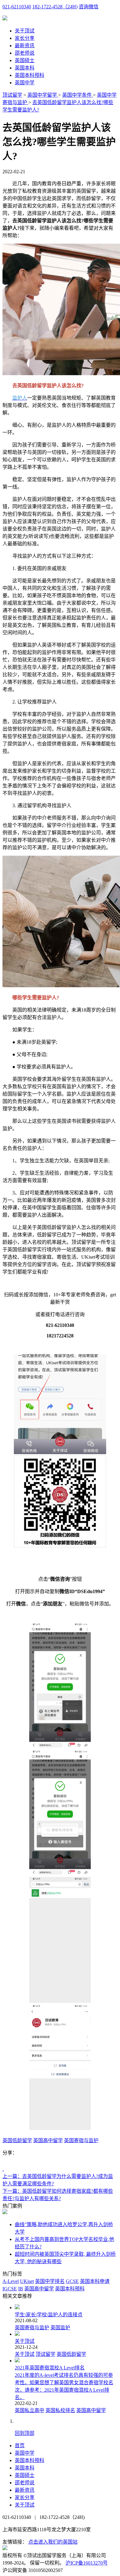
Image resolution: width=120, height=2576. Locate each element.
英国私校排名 (60, 2410)
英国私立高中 (30, 2410)
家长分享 (25, 38)
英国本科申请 (95, 2281)
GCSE (72, 2281)
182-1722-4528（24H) (55, 7)
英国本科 (25, 68)
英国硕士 (25, 60)
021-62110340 (17, 7)
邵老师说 (25, 53)
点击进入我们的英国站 (53, 2542)
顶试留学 (12, 95)
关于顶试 (25, 31)
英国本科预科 (30, 75)
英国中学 (25, 83)
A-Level (11, 2281)
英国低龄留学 (17, 2140)
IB (21, 2289)
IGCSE (10, 2289)
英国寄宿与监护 (81, 2140)
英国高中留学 (48, 2140)
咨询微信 (89, 7)
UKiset (27, 2281)
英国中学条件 (78, 95)
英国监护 (60, 2328)
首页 (20, 2446)
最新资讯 (25, 46)
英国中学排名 (50, 2281)
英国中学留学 (43, 95)
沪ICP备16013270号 (87, 2563)
